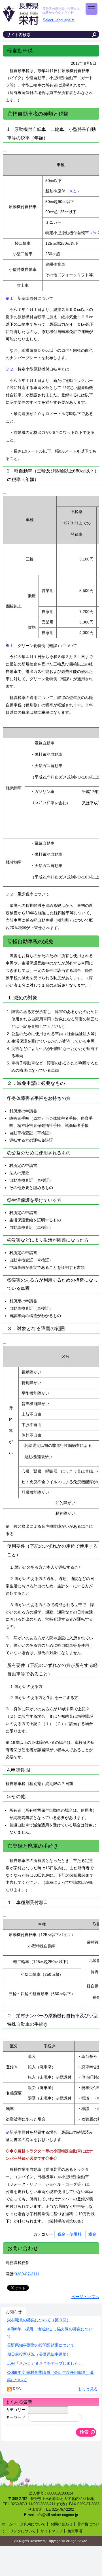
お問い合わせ (61, 2524)
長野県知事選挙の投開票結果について (41, 2345)
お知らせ (14, 2312)
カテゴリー (16, 2410)
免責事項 (75, 2531)
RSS (17, 2389)
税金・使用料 (69, 2234)
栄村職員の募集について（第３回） (39, 2320)
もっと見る (88, 2389)
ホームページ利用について (24, 2524)
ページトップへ (85, 2297)
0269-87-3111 (27, 2274)
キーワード (16, 2418)
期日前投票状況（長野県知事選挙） (39, 2354)
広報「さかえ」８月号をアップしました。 (45, 2363)
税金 (92, 2234)
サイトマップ (52, 2531)
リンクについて (23, 2531)
